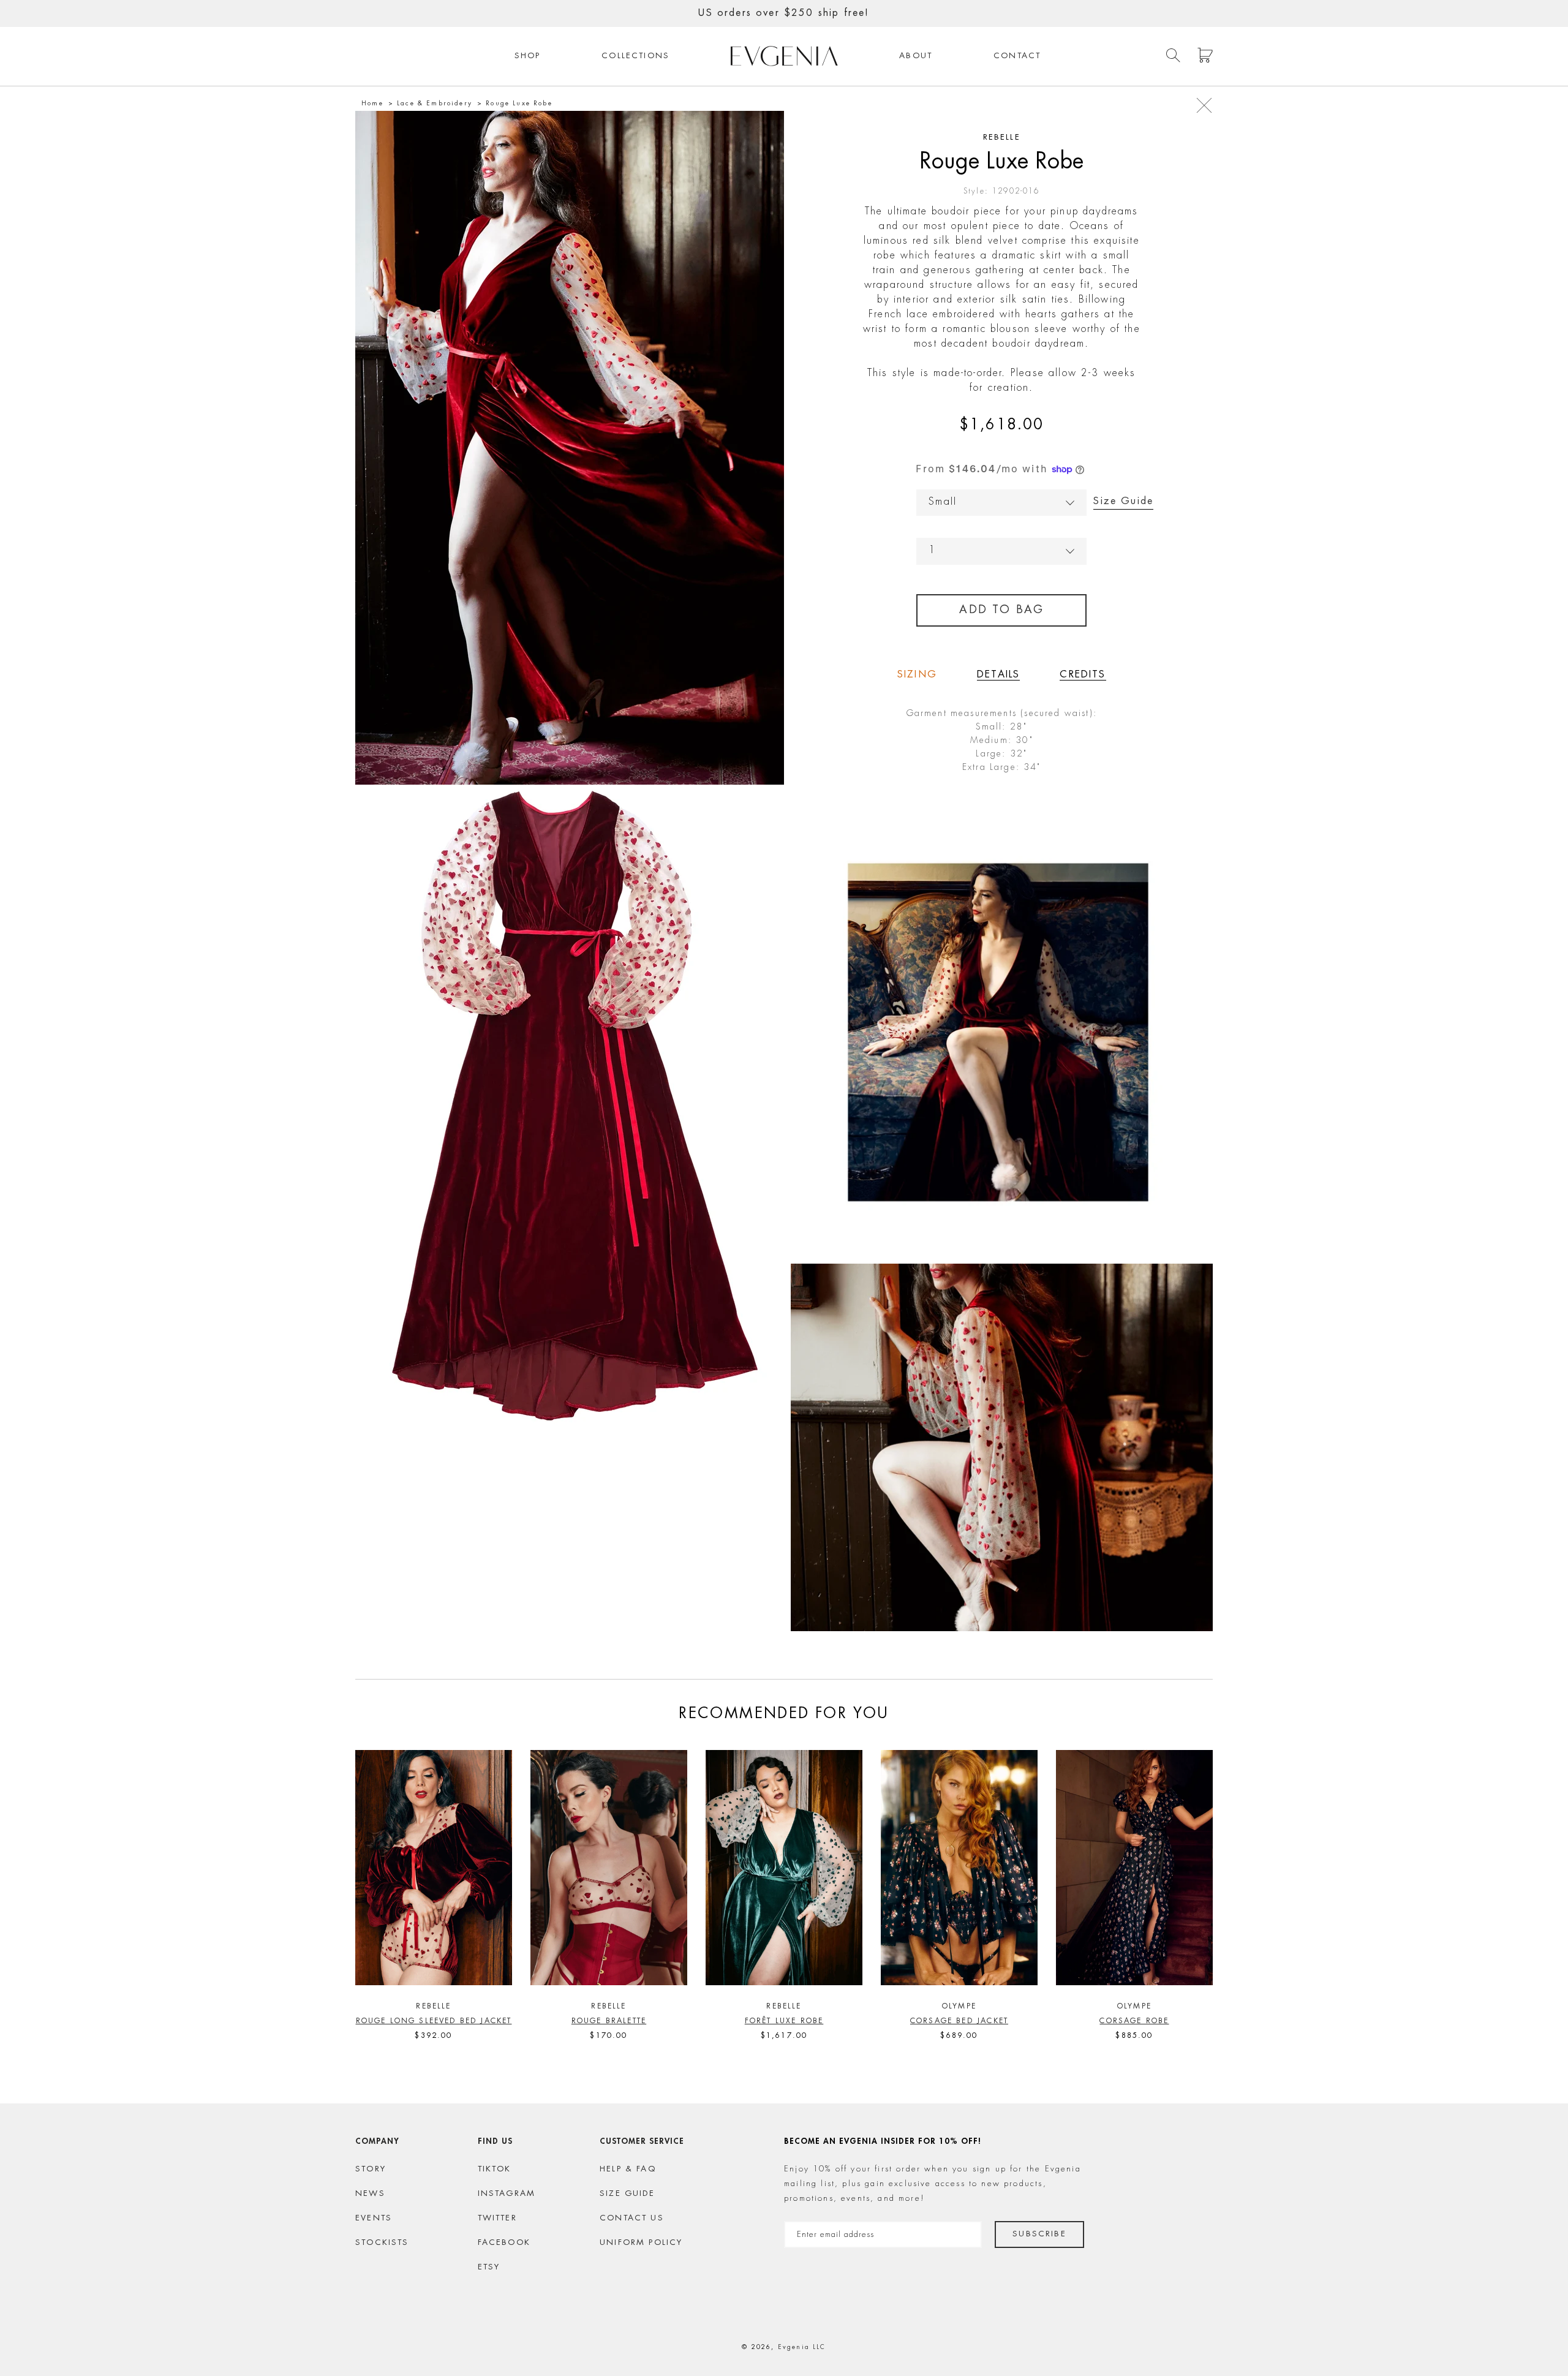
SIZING (917, 675)
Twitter (497, 2218)
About (916, 56)
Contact (1017, 56)
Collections (635, 56)
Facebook (504, 2243)
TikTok (495, 2169)
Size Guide (1123, 502)
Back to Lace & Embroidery (1204, 105)
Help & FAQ (628, 2169)
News (370, 2194)
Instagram (507, 2194)
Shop (528, 56)
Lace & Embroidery (435, 104)
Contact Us (632, 2218)
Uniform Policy (641, 2243)
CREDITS (1083, 675)
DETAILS (998, 675)
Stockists (382, 2243)
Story (371, 2169)
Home (372, 104)
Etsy (489, 2267)
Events (374, 2218)
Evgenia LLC (802, 2347)
